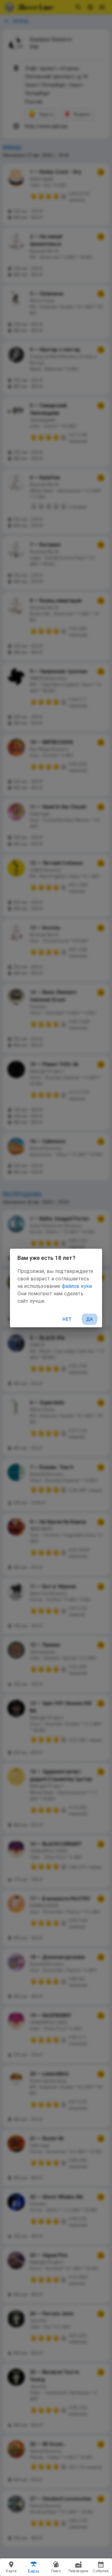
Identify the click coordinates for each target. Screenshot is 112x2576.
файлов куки (77, 1286)
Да (90, 1319)
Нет (67, 1319)
